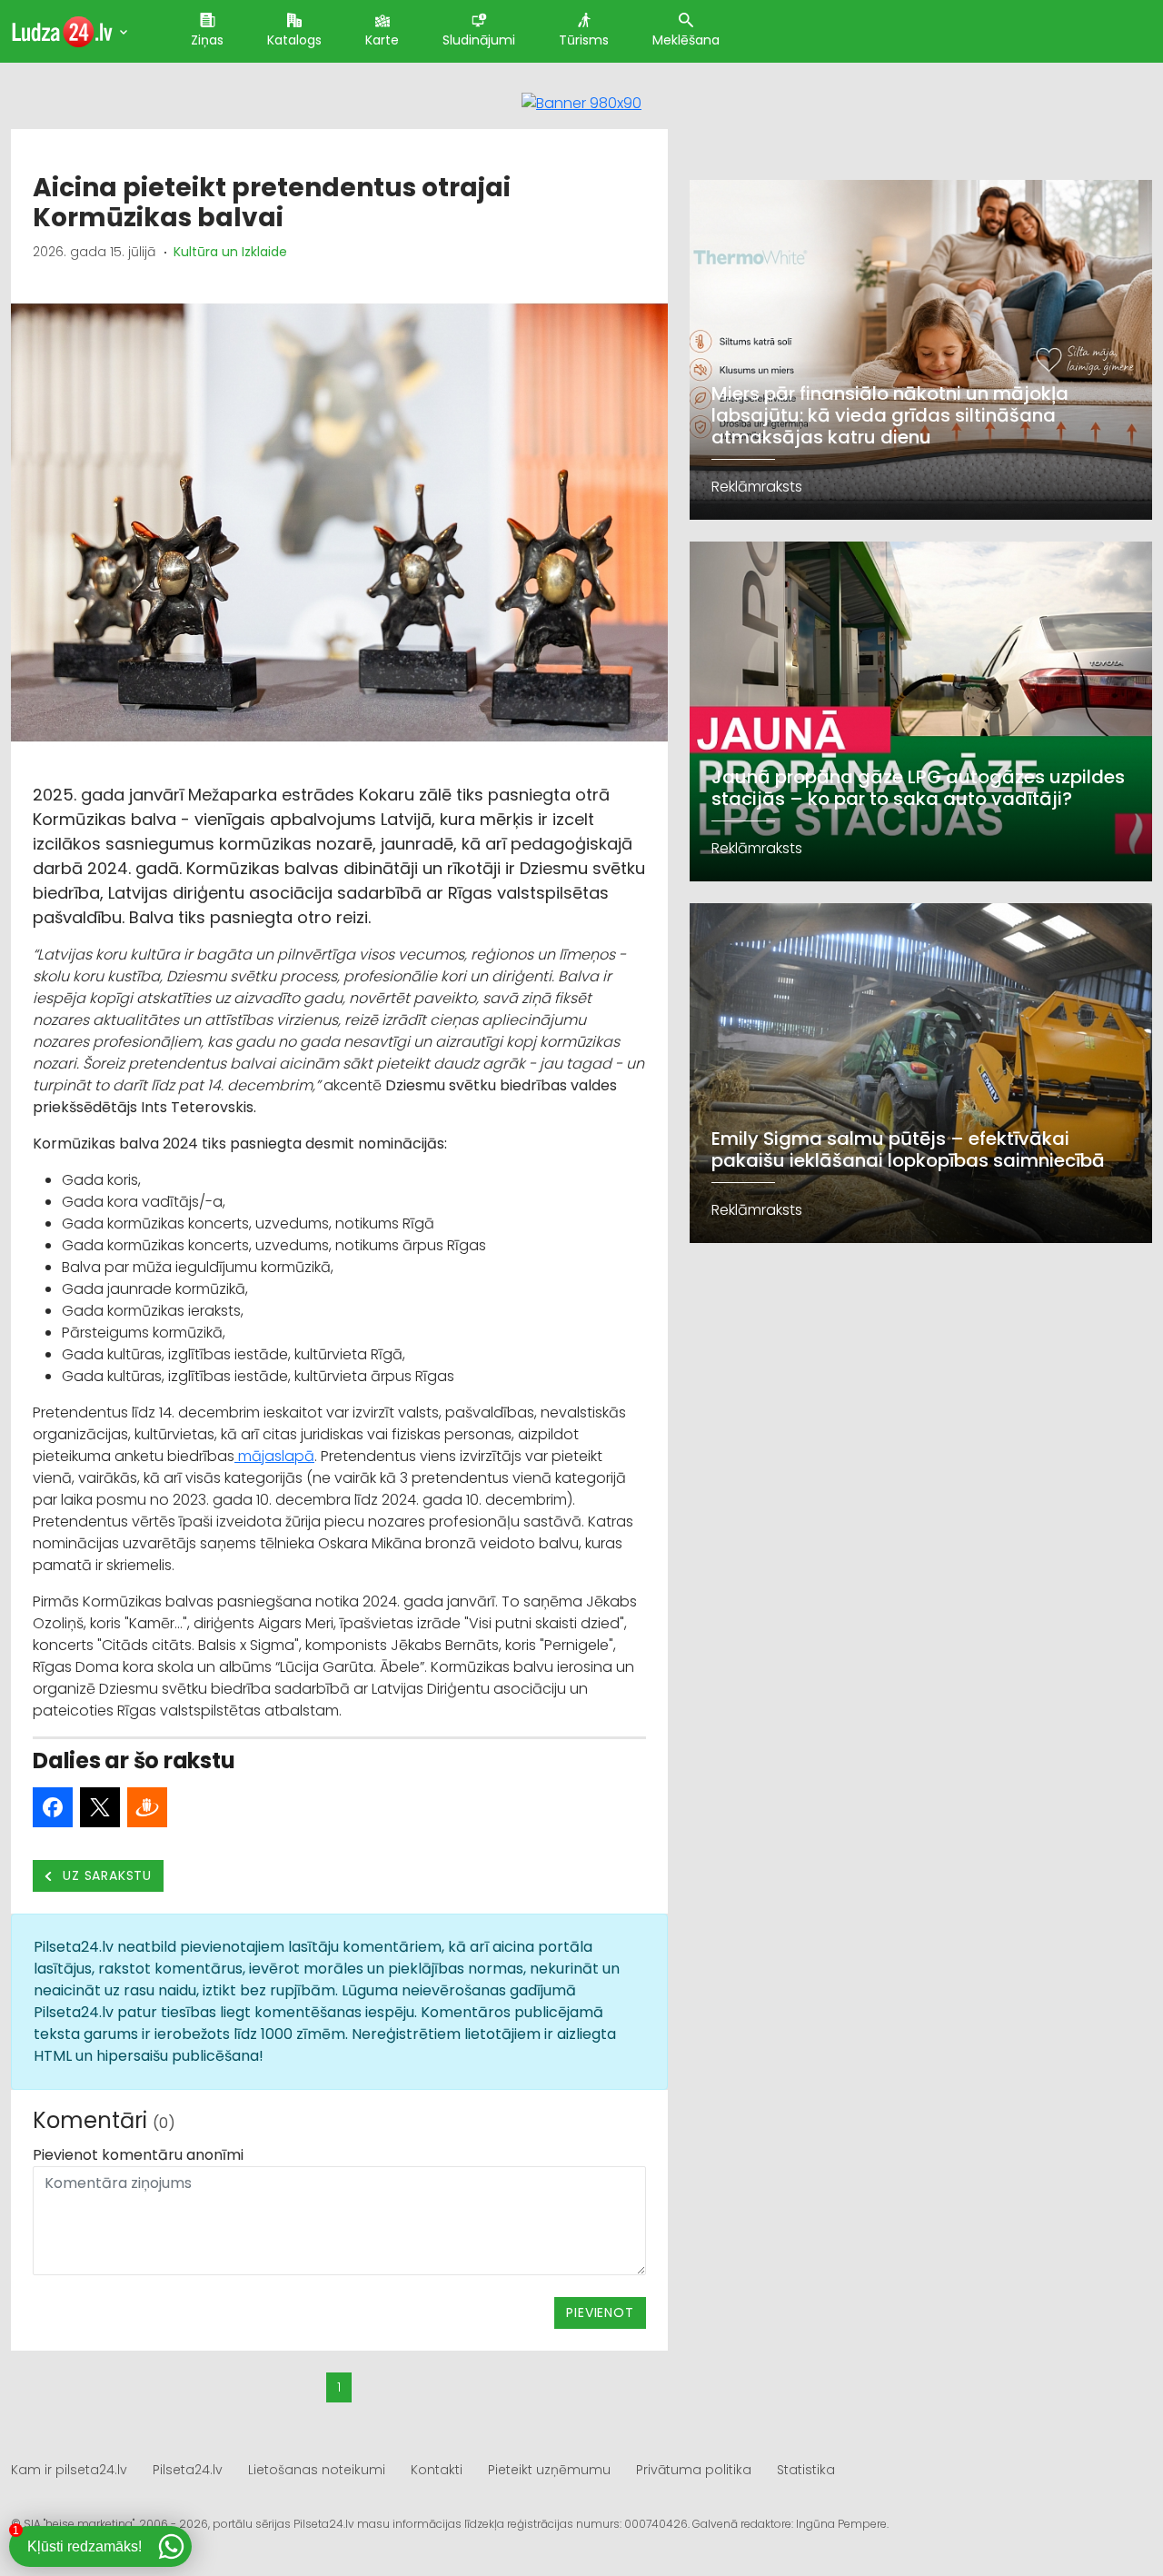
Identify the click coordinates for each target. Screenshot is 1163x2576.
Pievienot (600, 2312)
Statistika (806, 2470)
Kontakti (437, 2470)
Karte (382, 40)
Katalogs (294, 40)
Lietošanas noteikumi (317, 2470)
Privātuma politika (694, 2470)
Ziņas (207, 40)
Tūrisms (584, 40)
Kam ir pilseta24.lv (69, 2470)
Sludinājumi (479, 40)
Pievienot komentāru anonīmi (138, 2155)
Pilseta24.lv (188, 2470)
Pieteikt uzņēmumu (549, 2470)
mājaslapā (274, 1456)
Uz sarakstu (106, 1875)
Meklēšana (686, 40)
